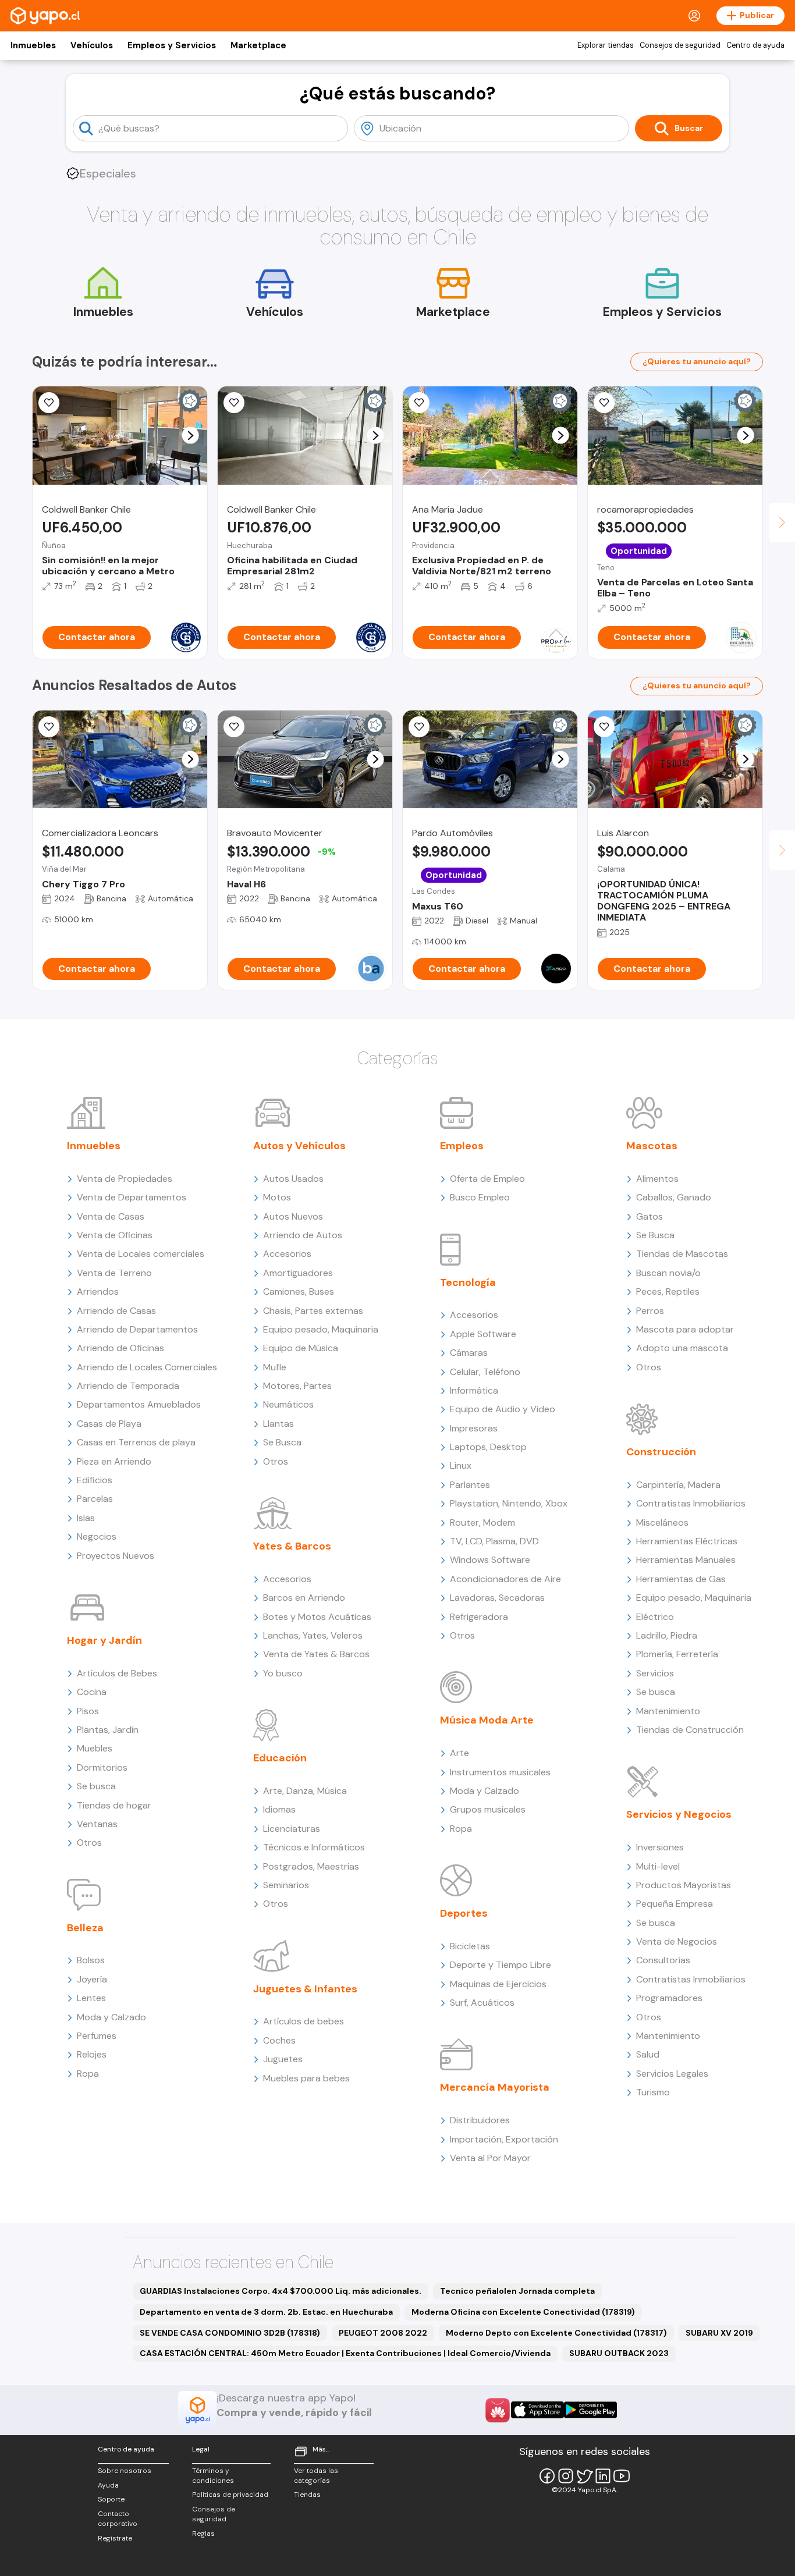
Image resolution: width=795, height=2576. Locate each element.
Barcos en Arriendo (304, 1598)
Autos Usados (293, 1179)
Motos (277, 1197)
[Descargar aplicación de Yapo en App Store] (537, 2410)
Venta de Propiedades (125, 1179)
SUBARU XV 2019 (719, 2333)
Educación (280, 1758)
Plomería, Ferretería (677, 1654)
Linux (461, 1465)
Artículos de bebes (304, 2021)
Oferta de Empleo (487, 1179)
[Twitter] (584, 2476)
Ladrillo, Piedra (667, 1635)
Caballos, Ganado (674, 1197)
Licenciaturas (292, 1829)
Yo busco (283, 1673)
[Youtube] (622, 2476)
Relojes (92, 2054)
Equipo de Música (301, 1348)
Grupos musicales (488, 1809)
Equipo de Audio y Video (503, 1409)
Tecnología (468, 1282)
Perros (650, 1311)
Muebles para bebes (306, 2078)
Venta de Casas (111, 1216)
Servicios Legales (672, 2074)
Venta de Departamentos (132, 1197)
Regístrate (115, 2538)
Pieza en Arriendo (114, 1461)
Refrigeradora (479, 1617)
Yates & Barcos (292, 1546)
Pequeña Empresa (675, 1904)
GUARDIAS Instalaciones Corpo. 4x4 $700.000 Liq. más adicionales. (281, 2291)
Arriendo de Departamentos (137, 1329)
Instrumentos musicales (500, 1772)
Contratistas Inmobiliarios (691, 1503)
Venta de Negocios (677, 1941)
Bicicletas (470, 1946)
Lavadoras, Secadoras (497, 1598)
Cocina (92, 1692)
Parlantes (470, 1485)
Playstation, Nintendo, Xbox (509, 1503)
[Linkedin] (603, 2476)
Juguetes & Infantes (305, 1989)
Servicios (655, 1673)
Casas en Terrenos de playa (136, 1442)
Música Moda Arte (487, 1720)
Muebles (95, 1748)
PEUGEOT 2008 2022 (383, 2333)
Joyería (92, 1979)
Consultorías (663, 1960)
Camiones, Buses (299, 1291)
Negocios (97, 1536)
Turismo (653, 2092)
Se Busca (282, 1442)
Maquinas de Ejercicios (498, 1984)
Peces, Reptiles (668, 1291)
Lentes (91, 1998)
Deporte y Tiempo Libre (501, 1965)
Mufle (275, 1367)
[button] (191, 436)
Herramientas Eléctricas (687, 1541)
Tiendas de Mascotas (682, 1254)
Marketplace (258, 45)
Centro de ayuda (755, 45)
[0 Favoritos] (49, 403)
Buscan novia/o (668, 1273)
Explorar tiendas (606, 45)
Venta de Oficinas (115, 1235)
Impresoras (474, 1428)
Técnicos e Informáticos (314, 1847)
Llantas (278, 1424)
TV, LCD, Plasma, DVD (494, 1541)
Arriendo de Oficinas (120, 1348)
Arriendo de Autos (303, 1235)
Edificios (95, 1480)
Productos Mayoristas (684, 1885)
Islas (86, 1518)
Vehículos (92, 45)
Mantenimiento (668, 1711)
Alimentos (657, 1179)
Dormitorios (102, 1767)
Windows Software (490, 1560)
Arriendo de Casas (116, 1311)
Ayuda (108, 2485)
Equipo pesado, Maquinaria (321, 1329)
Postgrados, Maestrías (311, 1866)
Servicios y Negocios (679, 1814)
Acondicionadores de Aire (505, 1579)
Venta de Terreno (114, 1273)
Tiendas (307, 2495)
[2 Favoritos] (604, 727)
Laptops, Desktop (488, 1447)
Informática (474, 1390)
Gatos (650, 1216)
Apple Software (483, 1334)
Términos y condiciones (213, 2476)
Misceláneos (662, 1522)
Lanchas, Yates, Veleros (313, 1635)
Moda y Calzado (111, 2017)
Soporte (111, 2499)
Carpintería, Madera (678, 1485)
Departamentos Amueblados (139, 1404)
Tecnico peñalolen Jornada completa (517, 2291)
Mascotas (652, 1146)
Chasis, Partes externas (313, 1311)
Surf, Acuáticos (482, 2003)
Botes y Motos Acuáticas (317, 1617)
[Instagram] (566, 2476)
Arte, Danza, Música (305, 1791)
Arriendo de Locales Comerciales (147, 1367)
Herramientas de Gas (681, 1579)
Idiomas (279, 1809)
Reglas (203, 2534)
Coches (279, 2040)
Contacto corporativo (118, 2519)
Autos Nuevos (293, 1216)
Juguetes (283, 2059)
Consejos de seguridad (680, 45)
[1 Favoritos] (419, 727)
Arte (459, 1753)
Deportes (464, 1913)
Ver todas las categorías (316, 2476)
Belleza (85, 1928)
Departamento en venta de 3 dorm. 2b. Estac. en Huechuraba (266, 2312)
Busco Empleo (480, 1197)
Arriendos (98, 1291)
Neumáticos (288, 1404)
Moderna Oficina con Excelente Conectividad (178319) (523, 2312)
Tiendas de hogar (114, 1805)
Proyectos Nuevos (116, 1556)
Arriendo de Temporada (128, 1386)
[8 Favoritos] (604, 403)
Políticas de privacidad (230, 2495)
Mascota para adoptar (685, 1329)
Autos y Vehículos (299, 1146)
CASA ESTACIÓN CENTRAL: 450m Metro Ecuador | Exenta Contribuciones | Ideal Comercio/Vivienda (345, 2353)
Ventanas (97, 1824)
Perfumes (97, 2036)
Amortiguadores (298, 1273)
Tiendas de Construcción (690, 1730)
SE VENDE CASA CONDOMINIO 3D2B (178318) (230, 2333)
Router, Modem (482, 1522)
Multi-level (658, 1866)
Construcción (661, 1452)
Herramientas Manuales (686, 1560)
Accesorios (287, 1254)
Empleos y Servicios (172, 45)
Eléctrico (655, 1617)
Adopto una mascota (682, 1348)
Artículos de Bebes (117, 1673)
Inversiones (660, 1847)
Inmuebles (33, 45)
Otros (89, 1843)
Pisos (88, 1711)
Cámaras (469, 1353)
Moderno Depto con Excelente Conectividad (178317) (556, 2333)
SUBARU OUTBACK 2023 (619, 2353)
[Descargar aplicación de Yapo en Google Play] (590, 2410)
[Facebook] (547, 2476)
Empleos (462, 1146)
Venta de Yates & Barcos (316, 1654)
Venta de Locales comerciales (141, 1254)
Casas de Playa (109, 1424)
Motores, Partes (297, 1386)
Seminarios (286, 1885)
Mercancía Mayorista (495, 2087)
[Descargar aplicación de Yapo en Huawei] (498, 2410)
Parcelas (95, 1499)
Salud (648, 2054)
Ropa (88, 2074)
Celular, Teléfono (485, 1372)
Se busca (96, 1786)
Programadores (669, 1998)
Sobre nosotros (125, 2471)
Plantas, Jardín (108, 1730)
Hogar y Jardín (104, 1640)
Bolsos (91, 1960)
